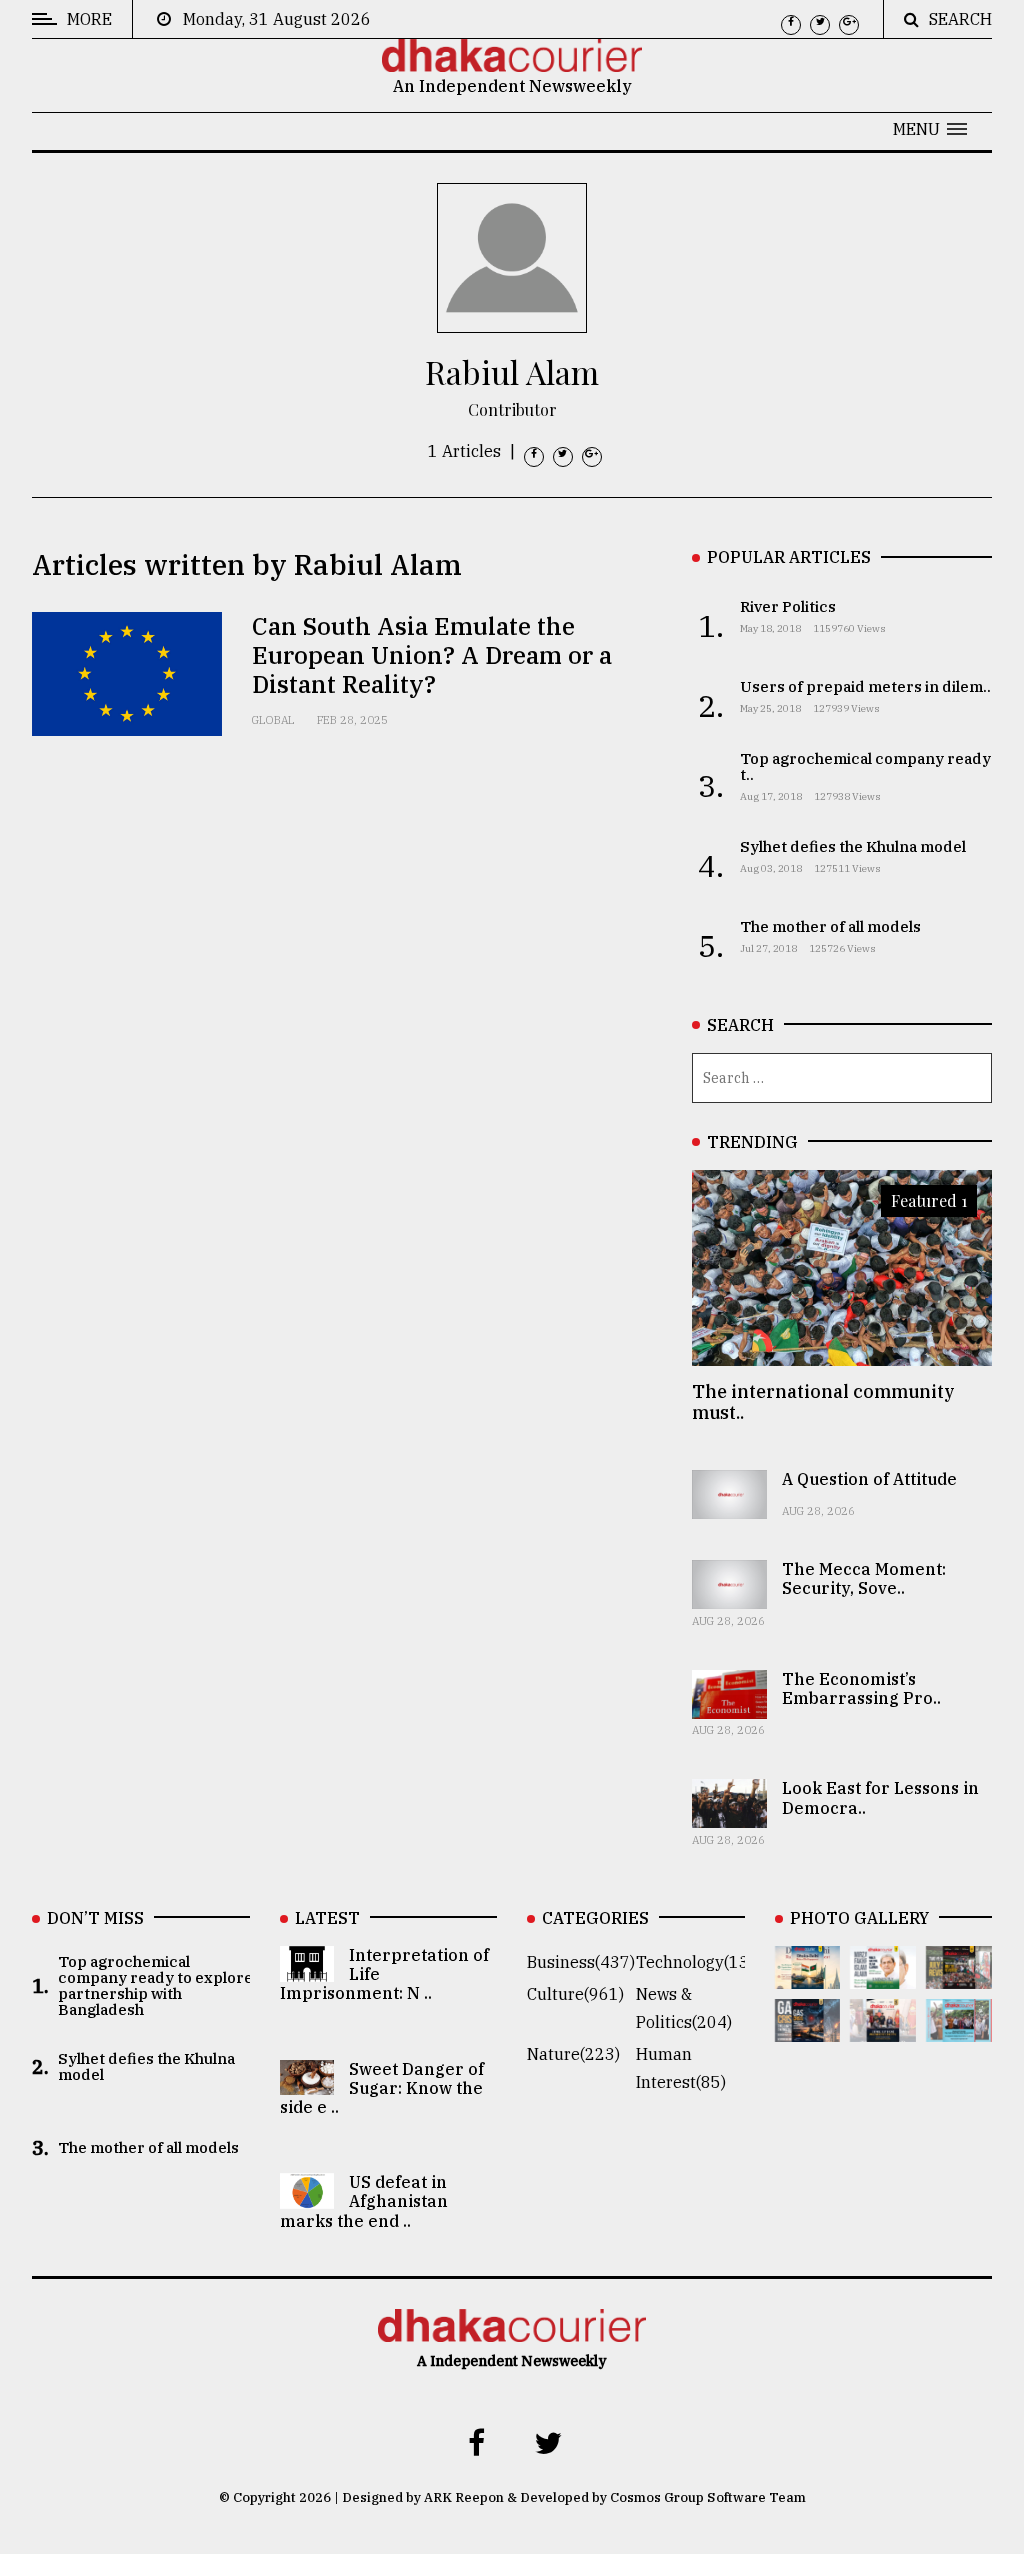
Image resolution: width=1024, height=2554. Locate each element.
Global (273, 720)
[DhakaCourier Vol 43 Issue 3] (959, 1975)
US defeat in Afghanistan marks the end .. (364, 2201)
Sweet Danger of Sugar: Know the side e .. (382, 2088)
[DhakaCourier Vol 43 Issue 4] (883, 1975)
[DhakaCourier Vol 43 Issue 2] (808, 2028)
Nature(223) (573, 2054)
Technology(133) (700, 1962)
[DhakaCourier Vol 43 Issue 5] (808, 1975)
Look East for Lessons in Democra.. (880, 1797)
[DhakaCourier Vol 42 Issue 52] (959, 2028)
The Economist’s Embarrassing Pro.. (861, 1688)
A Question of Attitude (869, 1479)
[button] (930, 129)
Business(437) (581, 1962)
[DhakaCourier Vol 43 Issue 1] (883, 2028)
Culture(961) (575, 1994)
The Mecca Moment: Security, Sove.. (864, 1578)
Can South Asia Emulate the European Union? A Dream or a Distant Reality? (432, 655)
